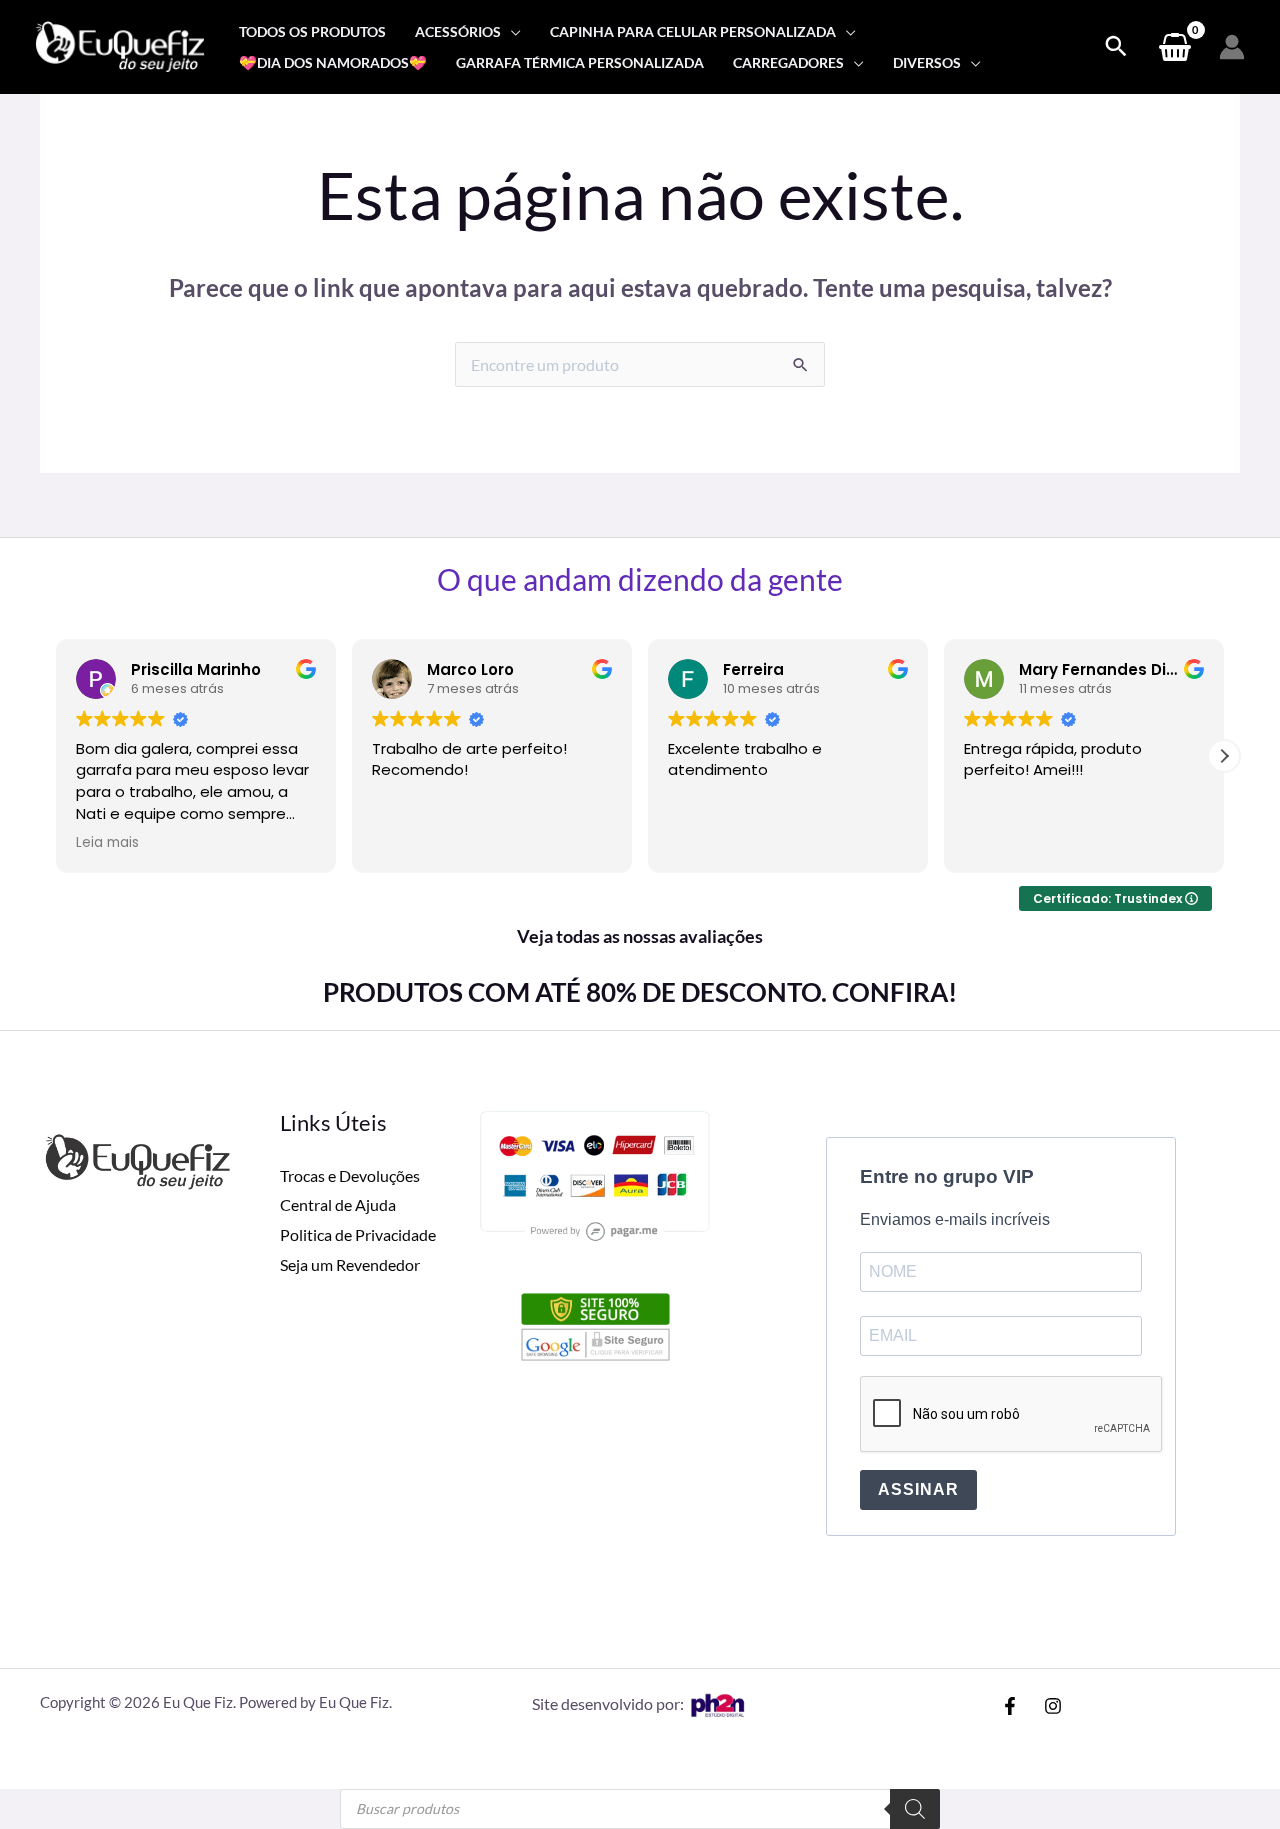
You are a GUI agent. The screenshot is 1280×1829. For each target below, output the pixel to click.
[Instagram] (1053, 1706)
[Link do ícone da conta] (1232, 47)
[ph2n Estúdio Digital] (717, 1703)
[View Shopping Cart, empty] (1174, 47)
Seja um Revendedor (350, 1264)
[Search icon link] (1116, 47)
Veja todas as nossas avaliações (640, 936)
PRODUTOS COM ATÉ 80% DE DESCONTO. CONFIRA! (640, 992)
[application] (511, 31)
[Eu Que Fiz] (120, 44)
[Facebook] (1010, 1706)
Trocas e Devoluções (350, 1175)
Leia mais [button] (107, 843)
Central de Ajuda (338, 1204)
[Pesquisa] (915, 1809)
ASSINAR (918, 1489)
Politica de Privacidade (358, 1234)
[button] (1224, 756)
